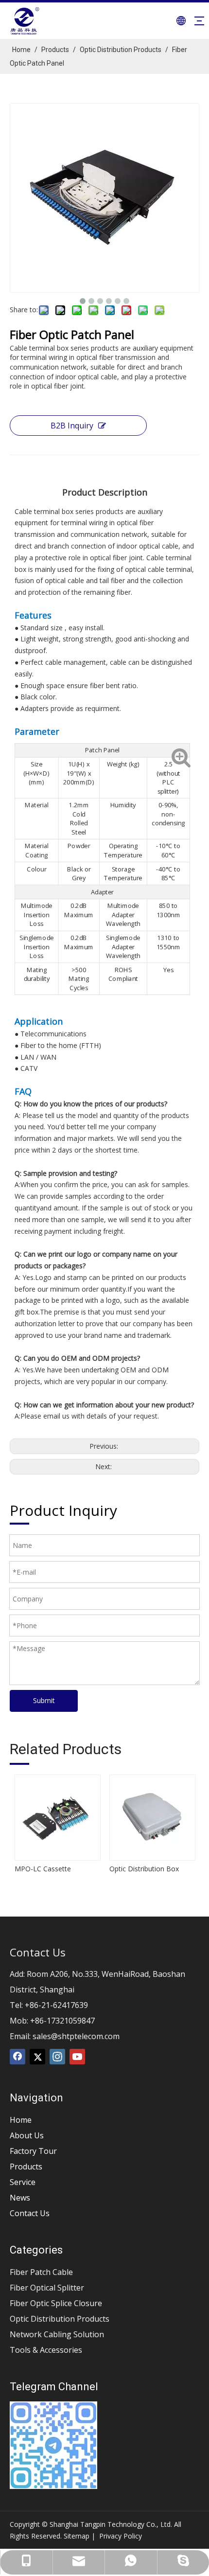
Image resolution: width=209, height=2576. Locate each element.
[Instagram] (57, 2057)
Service (23, 2182)
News (20, 2198)
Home (21, 2120)
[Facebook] (17, 2057)
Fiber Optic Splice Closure (56, 2303)
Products (26, 2167)
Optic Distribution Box (144, 1869)
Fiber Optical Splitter (47, 2288)
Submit (44, 1700)
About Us (27, 2135)
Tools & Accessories (46, 2350)
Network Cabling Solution (57, 2334)
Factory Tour (33, 2151)
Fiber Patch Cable (41, 2272)
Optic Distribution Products (60, 2319)
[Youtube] (77, 2057)
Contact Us (30, 2213)
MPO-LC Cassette (43, 1869)
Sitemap (77, 2536)
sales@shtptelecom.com (76, 2036)
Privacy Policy (121, 2536)
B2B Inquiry (72, 426)
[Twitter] (37, 2057)
